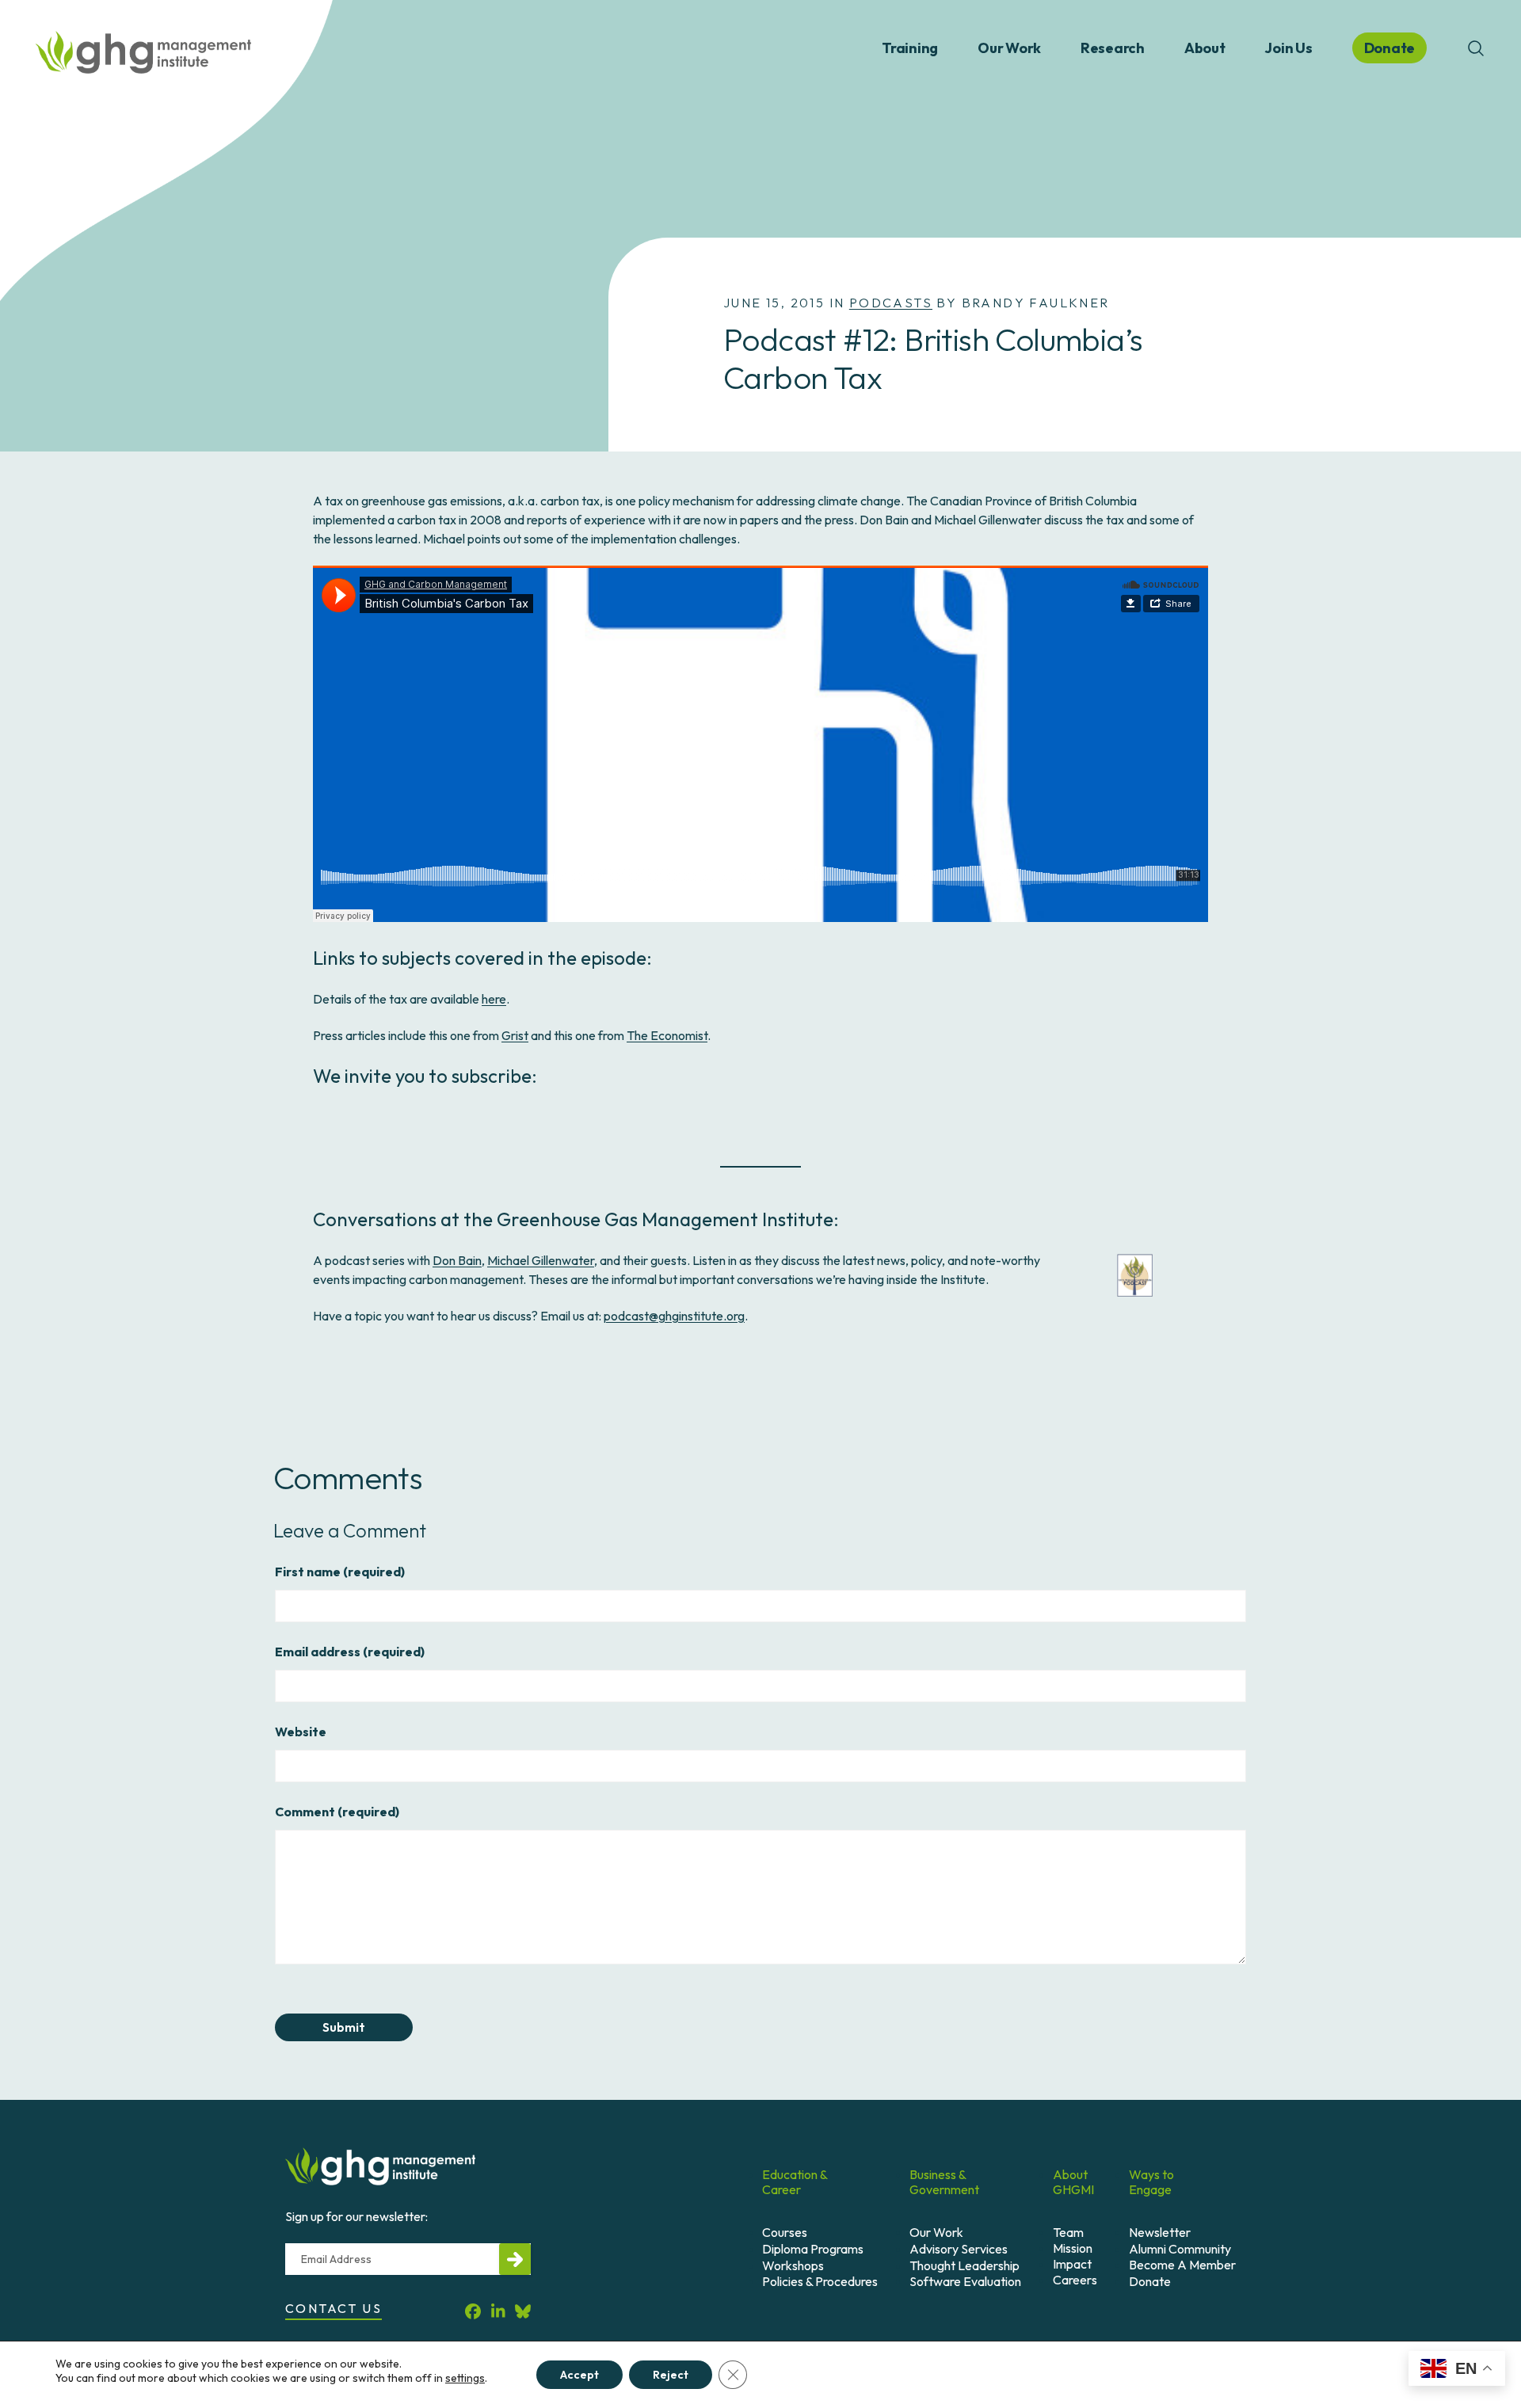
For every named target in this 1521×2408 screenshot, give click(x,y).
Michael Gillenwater (541, 1260)
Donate (1150, 2281)
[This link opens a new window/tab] (473, 2311)
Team (1068, 2232)
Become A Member (1182, 2265)
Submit (344, 2027)
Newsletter (1160, 2232)
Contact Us (334, 2308)
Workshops (793, 2265)
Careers (1075, 2280)
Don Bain (457, 1260)
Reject (671, 2375)
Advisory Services (959, 2249)
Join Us (1288, 48)
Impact (1072, 2264)
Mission (1073, 2248)
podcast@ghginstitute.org (674, 1316)
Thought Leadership (964, 2265)
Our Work (1009, 48)
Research (1113, 48)
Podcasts (891, 303)
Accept (579, 2375)
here (494, 999)
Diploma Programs (813, 2249)
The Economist (667, 1035)
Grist (515, 1035)
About (1205, 48)
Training (910, 48)
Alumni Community (1180, 2249)
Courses (785, 2232)
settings (465, 2378)
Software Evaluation (965, 2281)
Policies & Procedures (820, 2281)
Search (1476, 48)
